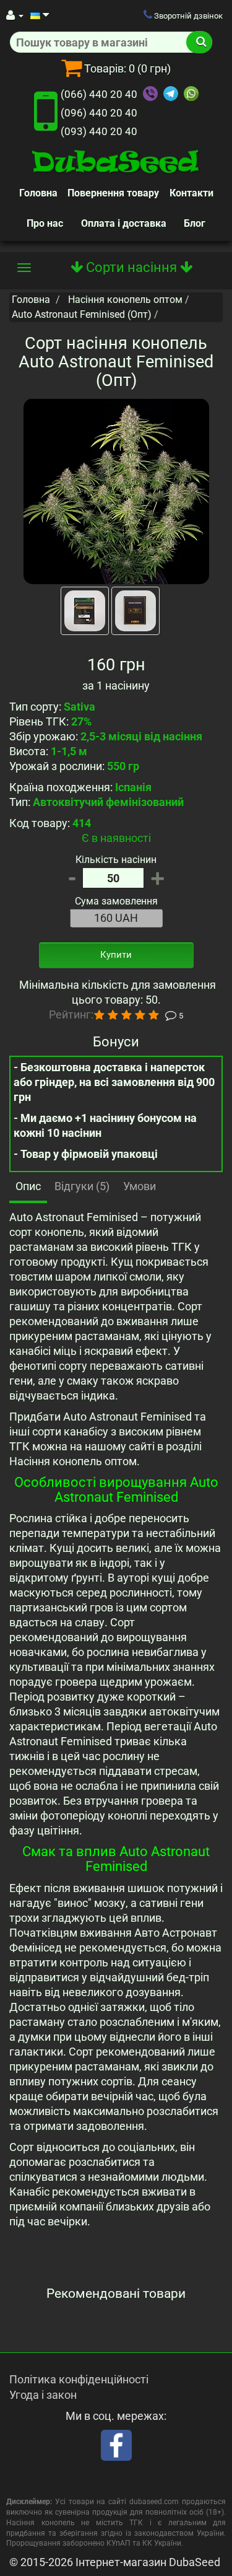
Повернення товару (113, 193)
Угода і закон (43, 2395)
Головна (38, 193)
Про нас (45, 223)
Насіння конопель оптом (125, 300)
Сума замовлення (116, 901)
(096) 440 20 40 (99, 113)
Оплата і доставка (124, 223)
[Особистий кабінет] (15, 15)
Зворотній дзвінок (187, 16)
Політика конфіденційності (79, 2379)
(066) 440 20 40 (99, 94)
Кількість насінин (116, 860)
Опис (28, 1186)
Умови (140, 1186)
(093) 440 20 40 (99, 131)
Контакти (191, 193)
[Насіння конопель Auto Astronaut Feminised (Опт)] (116, 491)
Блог (195, 223)
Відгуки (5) (82, 1186)
